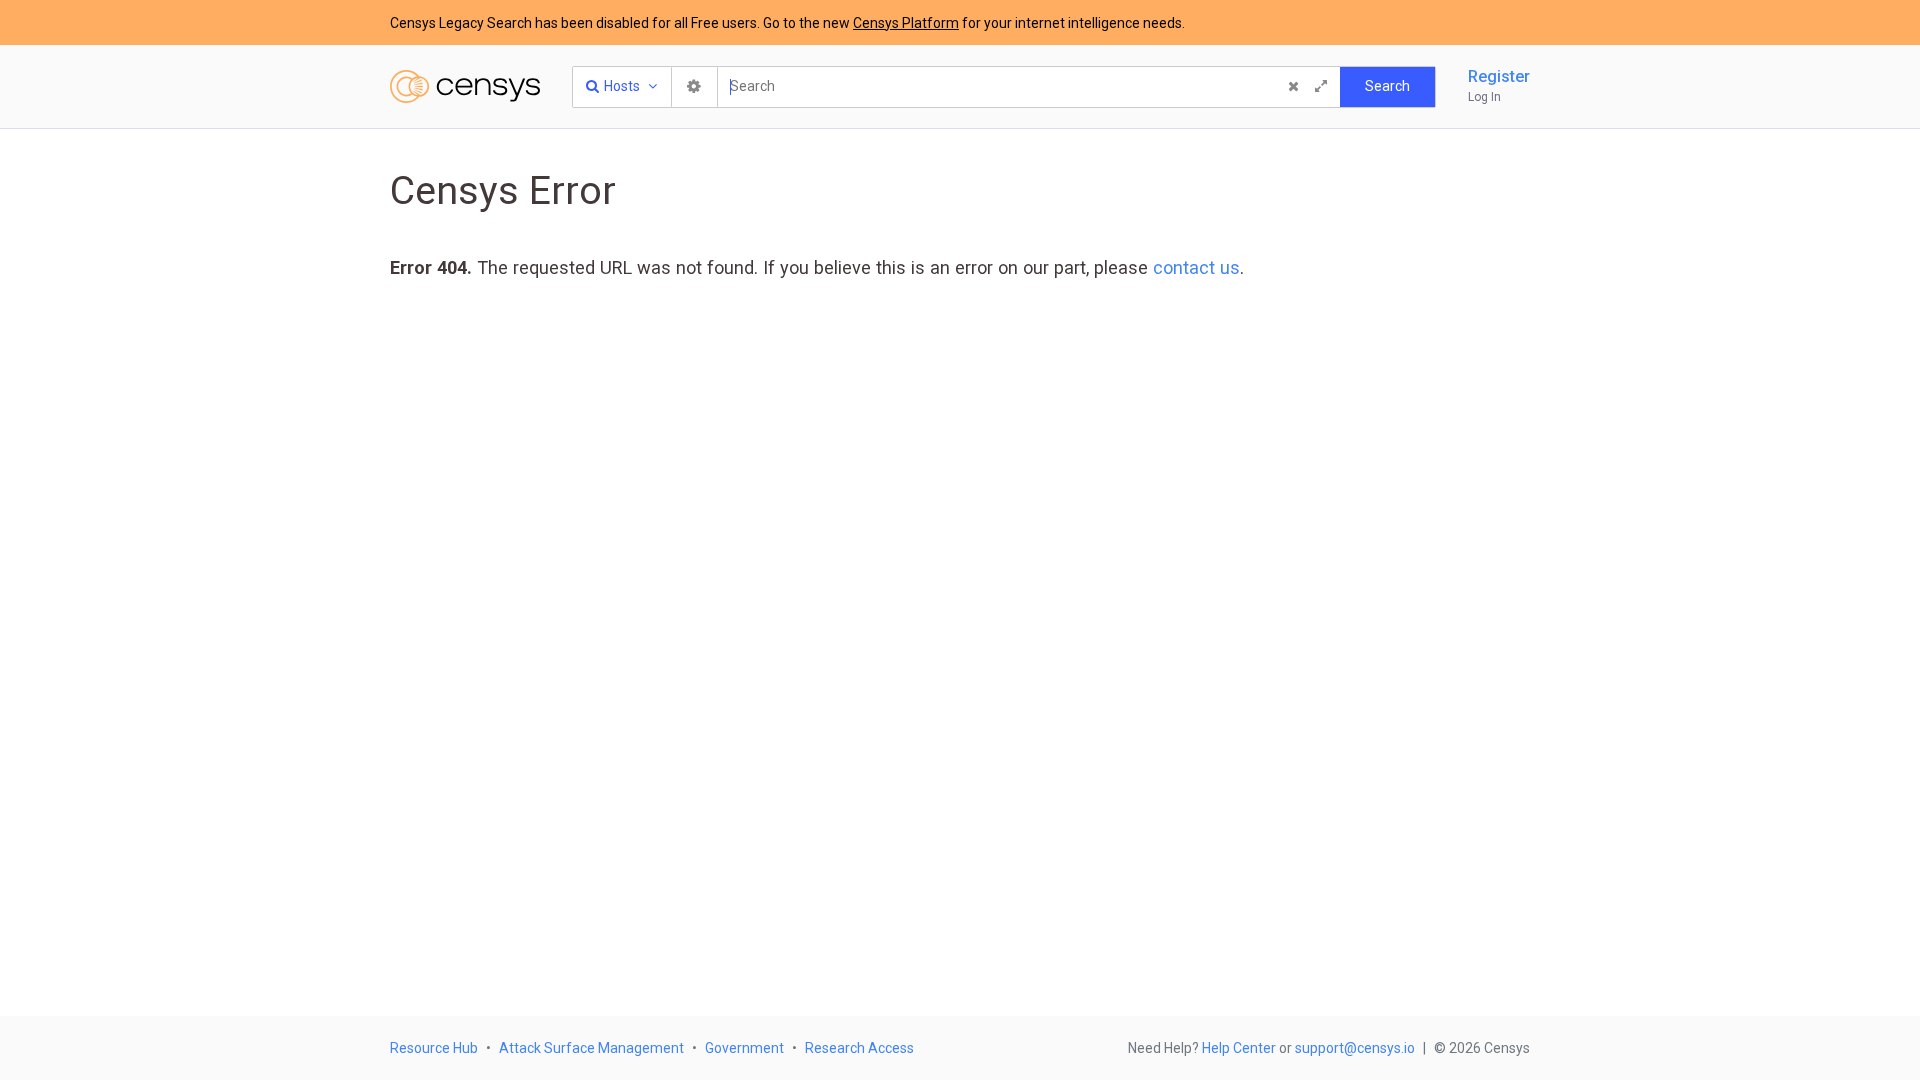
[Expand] (1321, 87)
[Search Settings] (695, 87)
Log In (1484, 97)
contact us (1196, 267)
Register (1499, 76)
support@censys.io (1355, 1048)
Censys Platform (906, 23)
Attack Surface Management (591, 1048)
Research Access (859, 1048)
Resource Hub (434, 1048)
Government (744, 1048)
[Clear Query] (1293, 87)
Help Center (1239, 1048)
